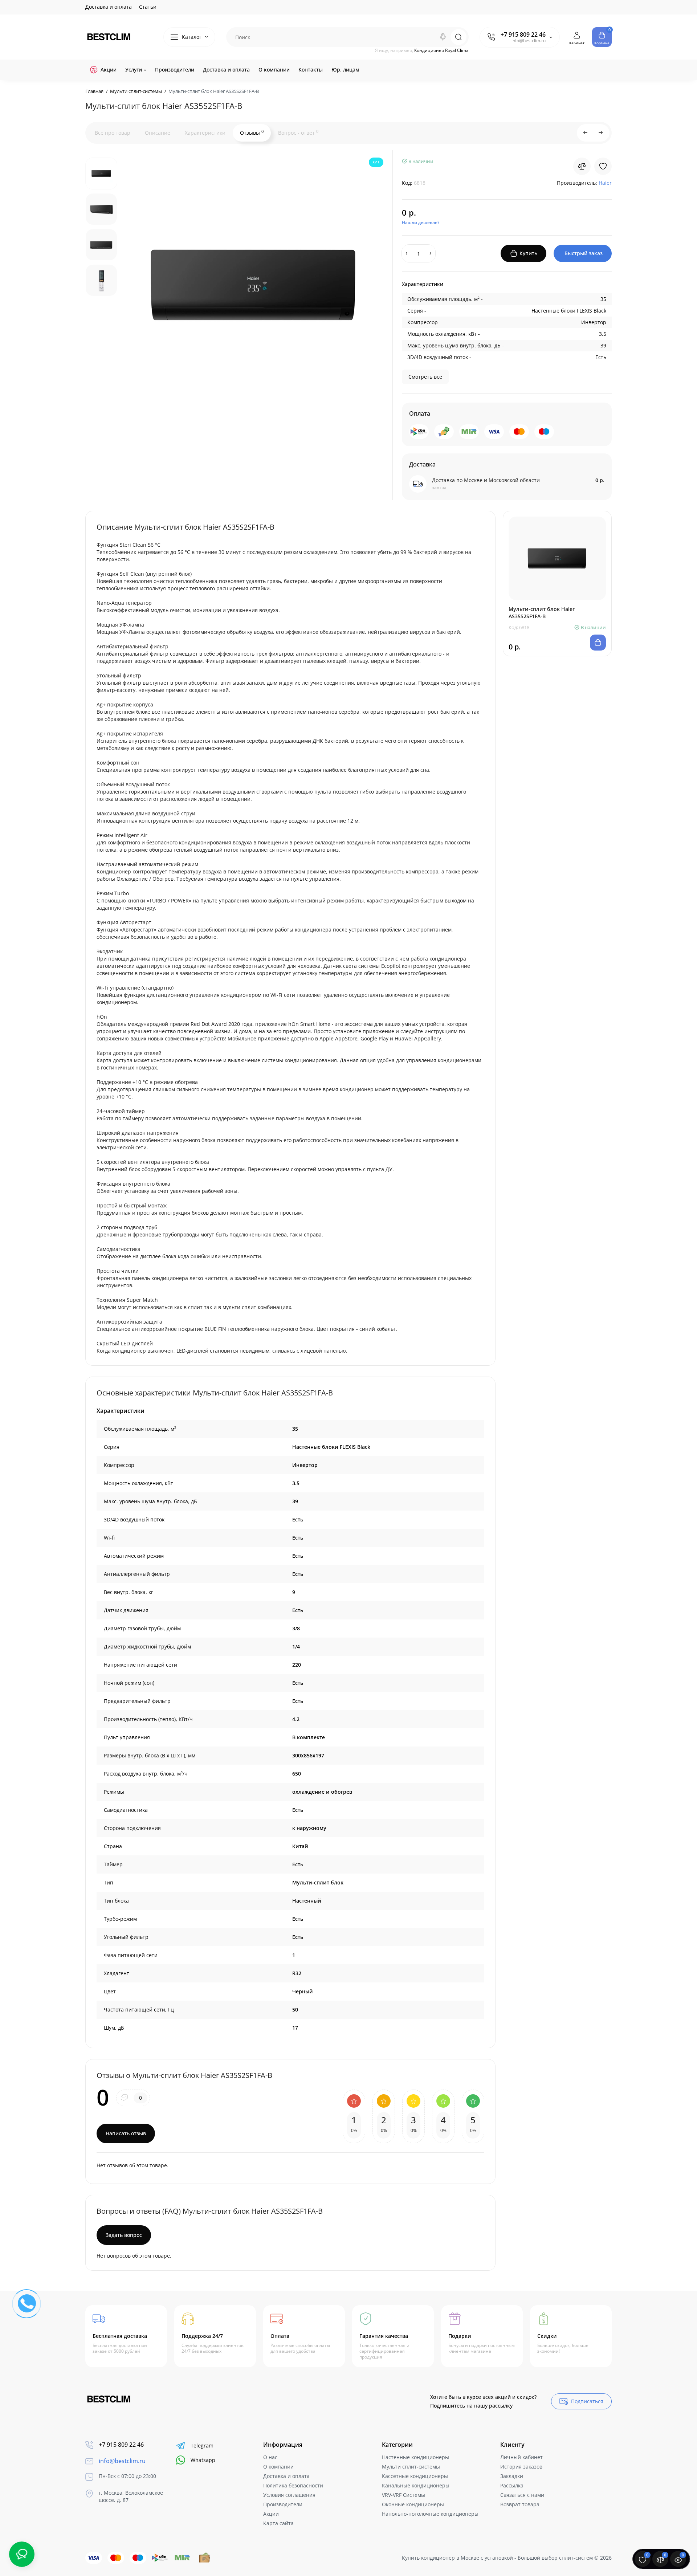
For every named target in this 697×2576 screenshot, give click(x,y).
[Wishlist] (603, 166)
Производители (283, 2504)
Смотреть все (425, 377)
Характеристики (205, 133)
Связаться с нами (522, 2495)
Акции (271, 2514)
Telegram (202, 2445)
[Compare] (582, 166)
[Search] (443, 37)
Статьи (148, 7)
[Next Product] (601, 133)
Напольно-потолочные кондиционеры (430, 2514)
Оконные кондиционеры (413, 2504)
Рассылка (512, 2485)
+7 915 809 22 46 (523, 34)
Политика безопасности (293, 2485)
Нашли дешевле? (421, 222)
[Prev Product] (586, 133)
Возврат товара (520, 2504)
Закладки (512, 2476)
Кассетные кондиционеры (415, 2476)
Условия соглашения (289, 2495)
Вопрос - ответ (298, 133)
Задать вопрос (124, 2235)
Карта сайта (278, 2523)
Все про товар (113, 133)
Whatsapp (203, 2460)
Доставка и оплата (109, 7)
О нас (270, 2457)
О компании (278, 2467)
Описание (158, 133)
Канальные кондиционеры (416, 2485)
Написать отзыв (126, 2133)
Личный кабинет (521, 2457)
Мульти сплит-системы (411, 2467)
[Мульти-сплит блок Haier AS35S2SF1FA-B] (254, 285)
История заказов (521, 2467)
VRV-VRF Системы (403, 2495)
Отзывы (252, 133)
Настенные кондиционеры (415, 2457)
